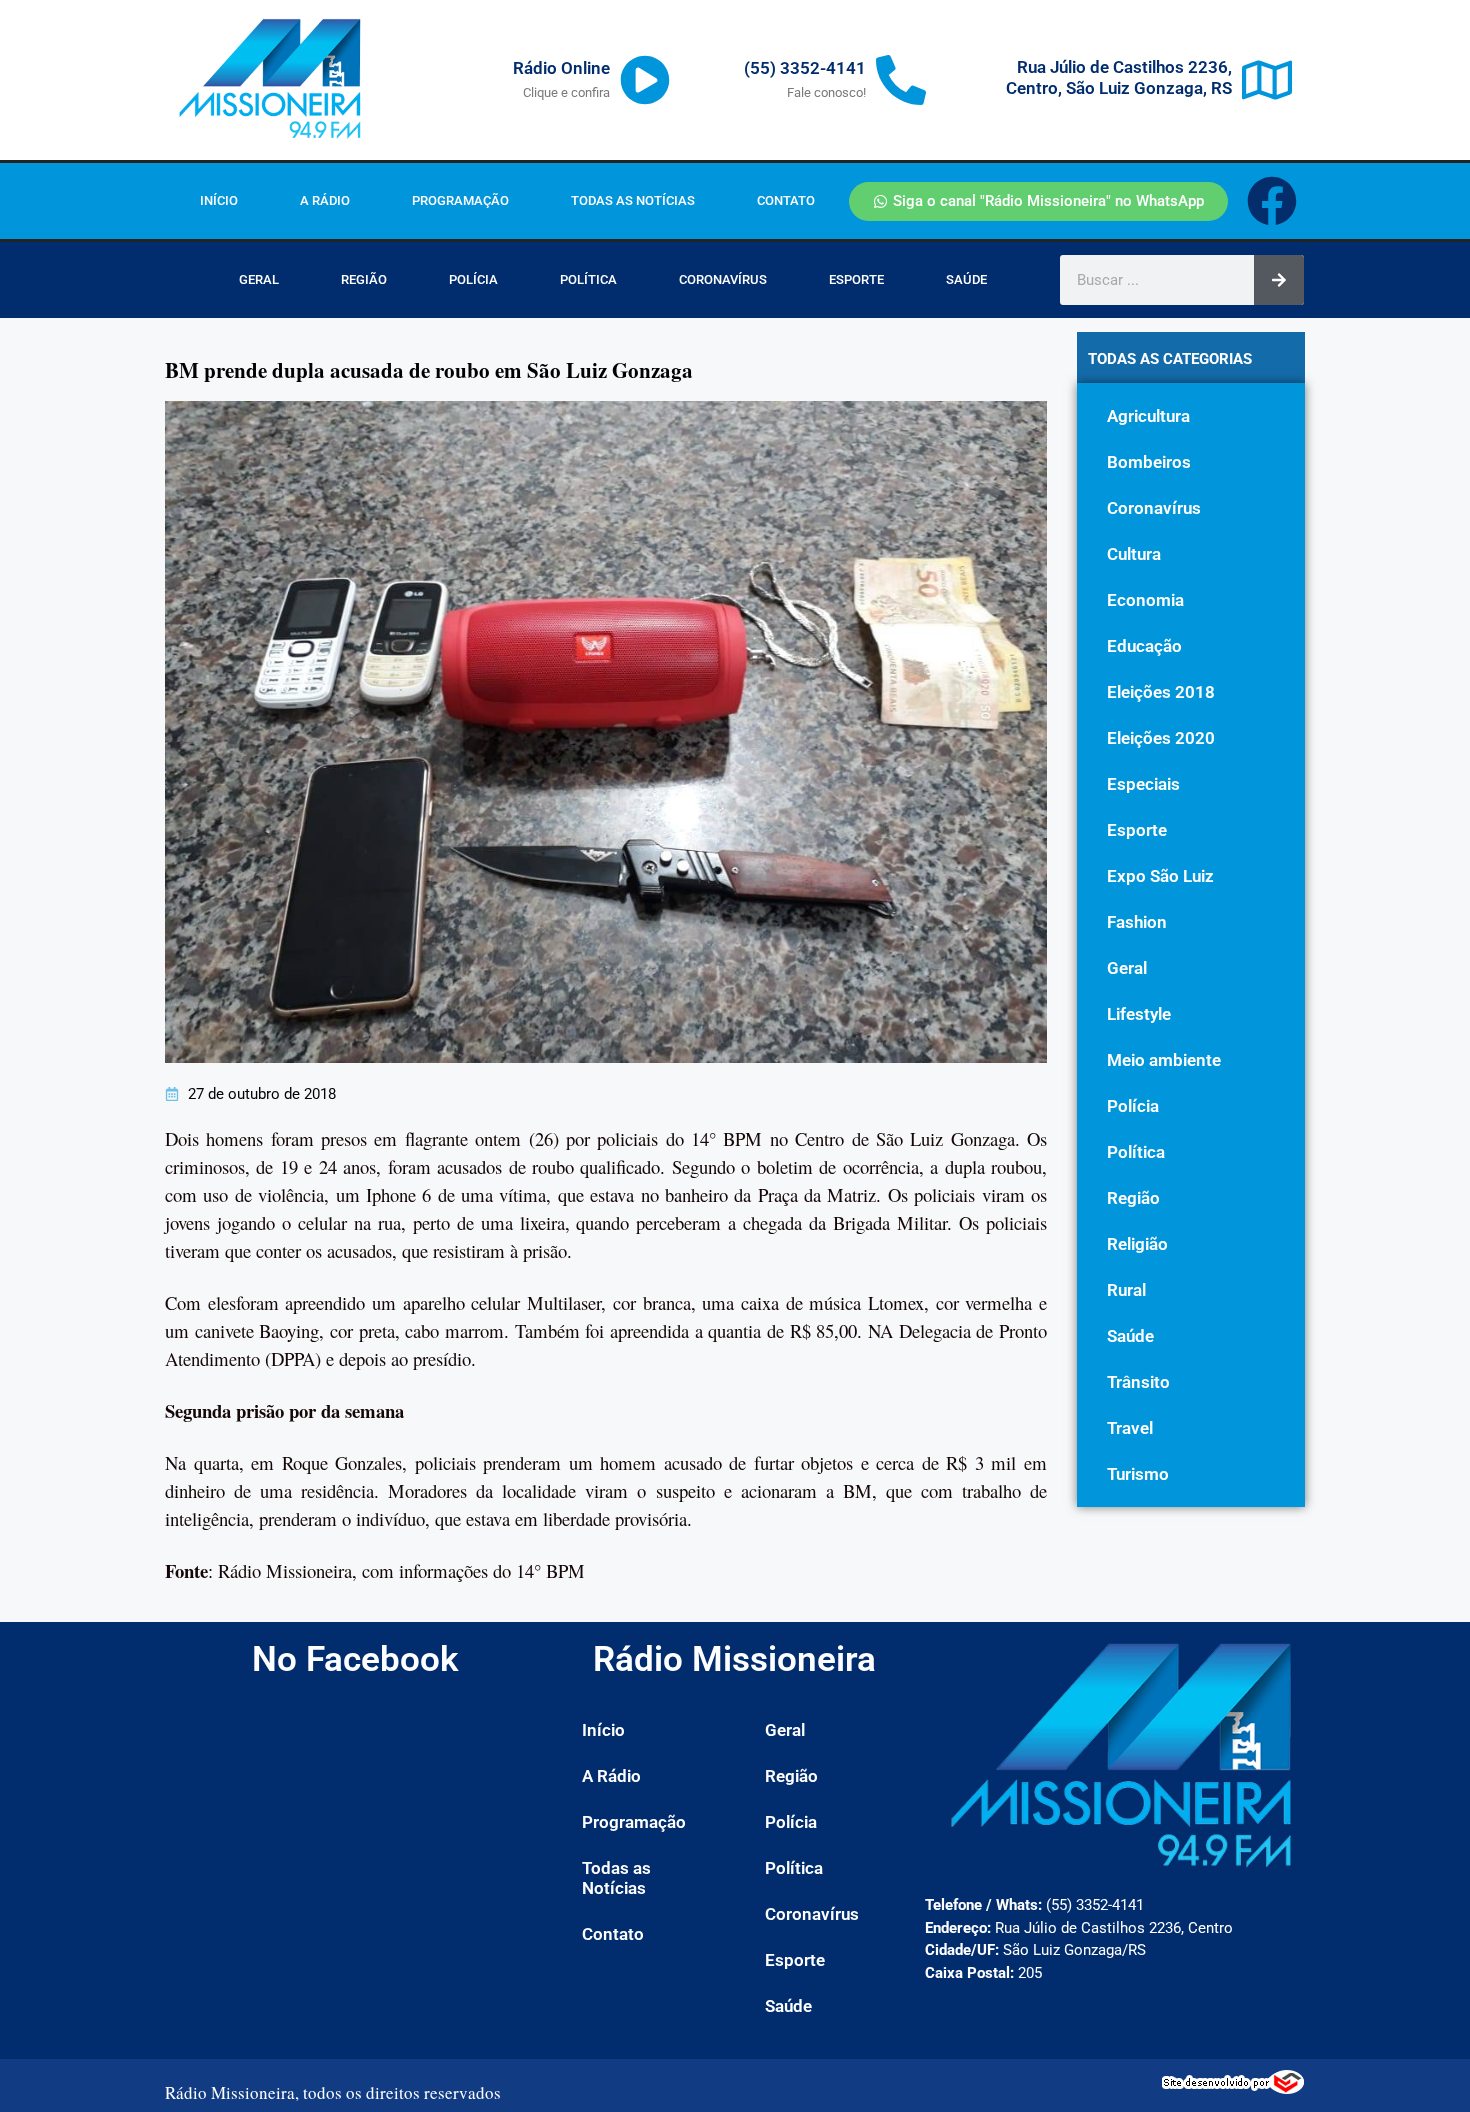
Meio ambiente (1164, 1060)
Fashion (1137, 922)
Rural (1126, 1290)
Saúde (966, 279)
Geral (259, 279)
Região (364, 279)
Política (588, 279)
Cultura (1134, 554)
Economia (1145, 600)
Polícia (473, 279)
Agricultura (1148, 416)
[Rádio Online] (645, 80)
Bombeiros (1149, 462)
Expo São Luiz (1160, 876)
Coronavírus (723, 279)
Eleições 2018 (1161, 692)
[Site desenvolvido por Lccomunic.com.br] (1233, 2088)
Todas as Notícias (633, 200)
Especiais (1143, 784)
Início (219, 200)
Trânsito (1138, 1382)
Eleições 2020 (1161, 738)
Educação (1144, 646)
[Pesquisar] (1279, 280)
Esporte (856, 279)
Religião (1137, 1244)
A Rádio (325, 200)
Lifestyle (1139, 1014)
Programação (460, 200)
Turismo (1138, 1474)
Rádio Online (561, 68)
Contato (786, 200)
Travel (1130, 1428)
